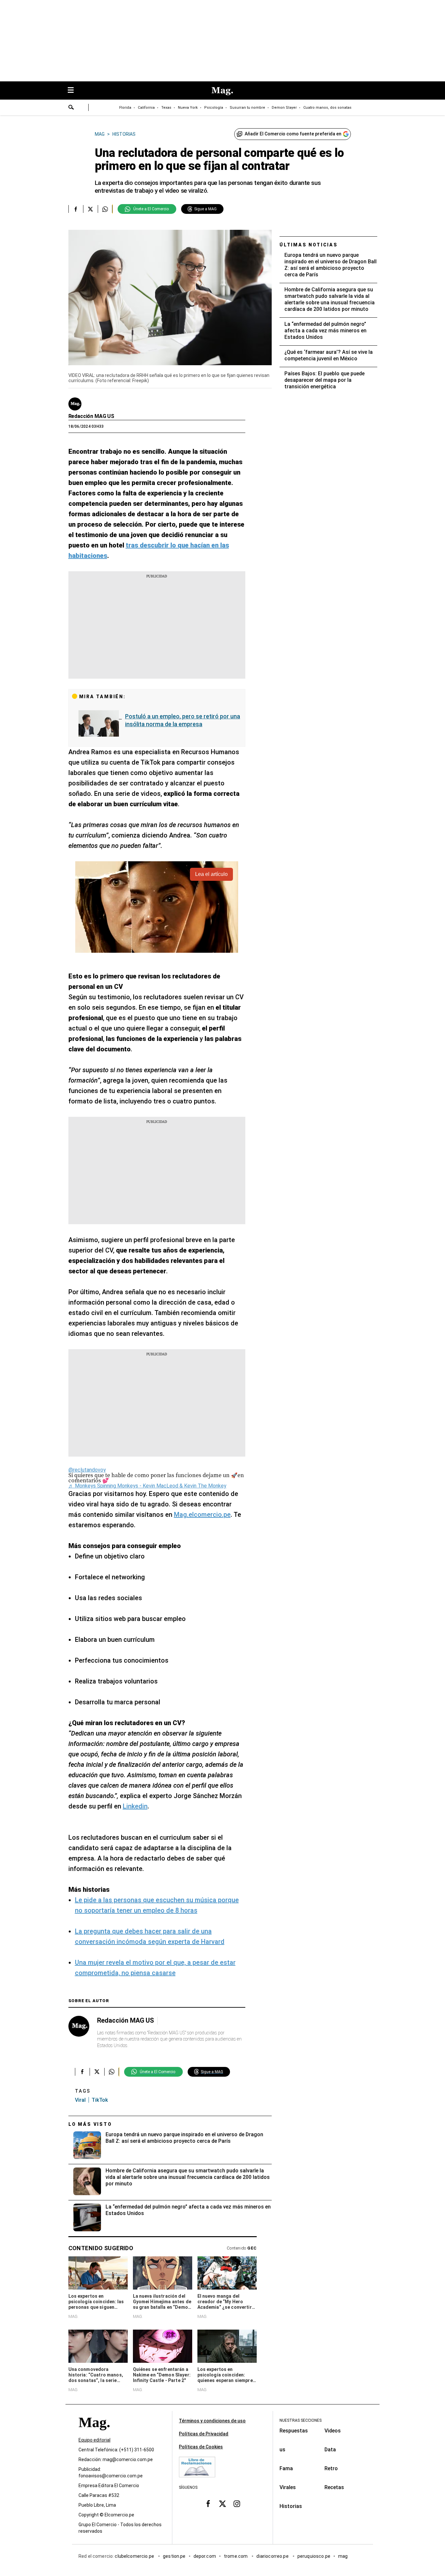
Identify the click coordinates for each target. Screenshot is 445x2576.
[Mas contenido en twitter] (223, 2503)
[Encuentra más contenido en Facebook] (76, 209)
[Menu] (74, 91)
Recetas (334, 2487)
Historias (291, 2506)
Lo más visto (90, 2124)
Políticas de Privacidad (204, 2434)
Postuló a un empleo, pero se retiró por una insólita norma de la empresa (183, 720)
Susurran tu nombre (247, 108)
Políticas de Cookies (201, 2447)
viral (80, 2100)
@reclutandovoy (87, 1470)
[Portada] (94, 2434)
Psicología (214, 108)
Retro (331, 2468)
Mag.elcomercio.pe (202, 1515)
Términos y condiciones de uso (212, 2421)
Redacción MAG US (91, 416)
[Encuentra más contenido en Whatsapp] (105, 209)
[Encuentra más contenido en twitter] (90, 209)
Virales (288, 2487)
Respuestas (294, 2431)
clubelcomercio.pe (135, 2556)
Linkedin (135, 1806)
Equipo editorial (94, 2440)
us (282, 2450)
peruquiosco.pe (314, 2556)
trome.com (236, 2556)
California (146, 108)
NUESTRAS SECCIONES (301, 2420)
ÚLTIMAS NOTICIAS (309, 245)
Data (330, 2450)
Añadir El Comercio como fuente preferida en (293, 134)
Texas (166, 108)
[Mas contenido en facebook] (208, 2503)
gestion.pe (174, 2556)
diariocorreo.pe (273, 2556)
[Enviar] (71, 108)
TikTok (100, 2100)
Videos (333, 2431)
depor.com (205, 2556)
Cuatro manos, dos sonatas (327, 108)
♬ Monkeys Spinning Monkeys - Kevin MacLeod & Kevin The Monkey (147, 1486)
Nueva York (188, 108)
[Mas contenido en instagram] (237, 2503)
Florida (125, 108)
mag (343, 2556)
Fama (286, 2468)
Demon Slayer (284, 108)
